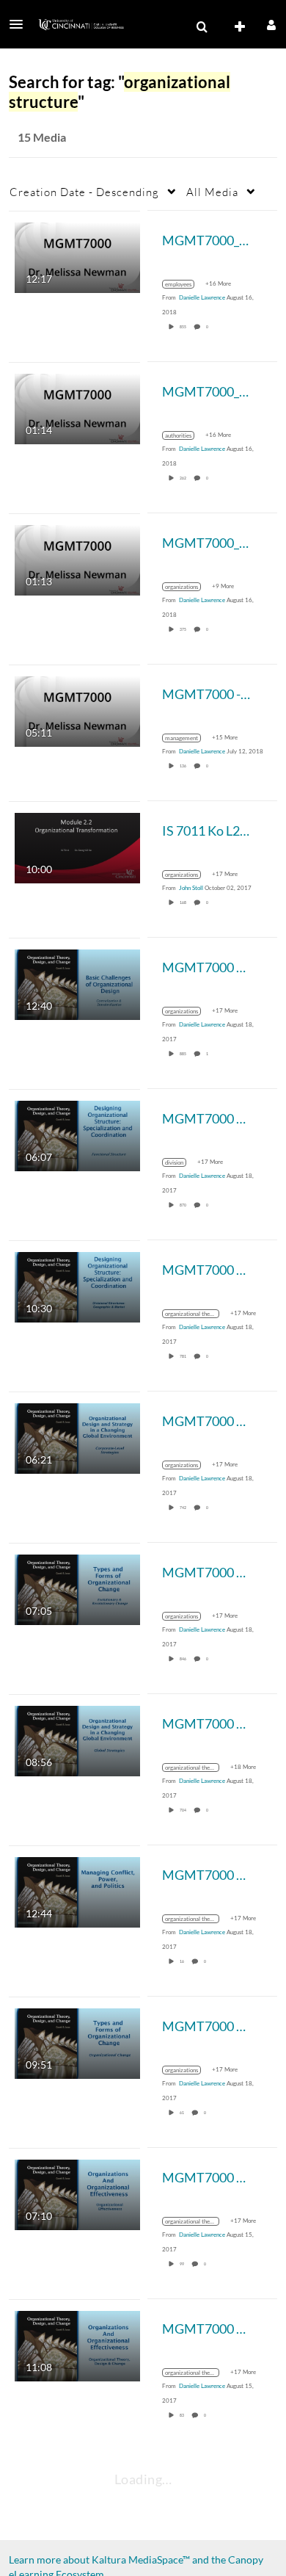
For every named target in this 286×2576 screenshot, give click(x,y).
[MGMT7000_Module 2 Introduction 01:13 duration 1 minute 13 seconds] (77, 558)
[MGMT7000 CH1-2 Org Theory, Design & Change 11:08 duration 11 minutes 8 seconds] (77, 2344)
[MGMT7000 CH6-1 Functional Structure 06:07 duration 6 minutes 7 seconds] (77, 1134)
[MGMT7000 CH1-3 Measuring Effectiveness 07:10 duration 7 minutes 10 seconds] (77, 2193)
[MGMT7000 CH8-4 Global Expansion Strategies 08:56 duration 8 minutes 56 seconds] (77, 1739)
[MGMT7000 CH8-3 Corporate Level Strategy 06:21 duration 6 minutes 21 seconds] (77, 1437)
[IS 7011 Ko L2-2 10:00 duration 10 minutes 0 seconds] (77, 846)
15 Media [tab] (42, 137)
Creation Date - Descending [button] (84, 192)
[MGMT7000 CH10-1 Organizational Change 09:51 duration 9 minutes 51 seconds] (77, 2042)
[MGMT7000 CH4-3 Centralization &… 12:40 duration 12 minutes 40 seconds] (77, 983)
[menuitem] (202, 27)
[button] (21, 24)
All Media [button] (212, 192)
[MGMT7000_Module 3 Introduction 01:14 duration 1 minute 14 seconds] (77, 407)
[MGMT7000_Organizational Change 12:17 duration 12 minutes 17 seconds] (77, 256)
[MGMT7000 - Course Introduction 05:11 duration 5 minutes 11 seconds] (77, 710)
